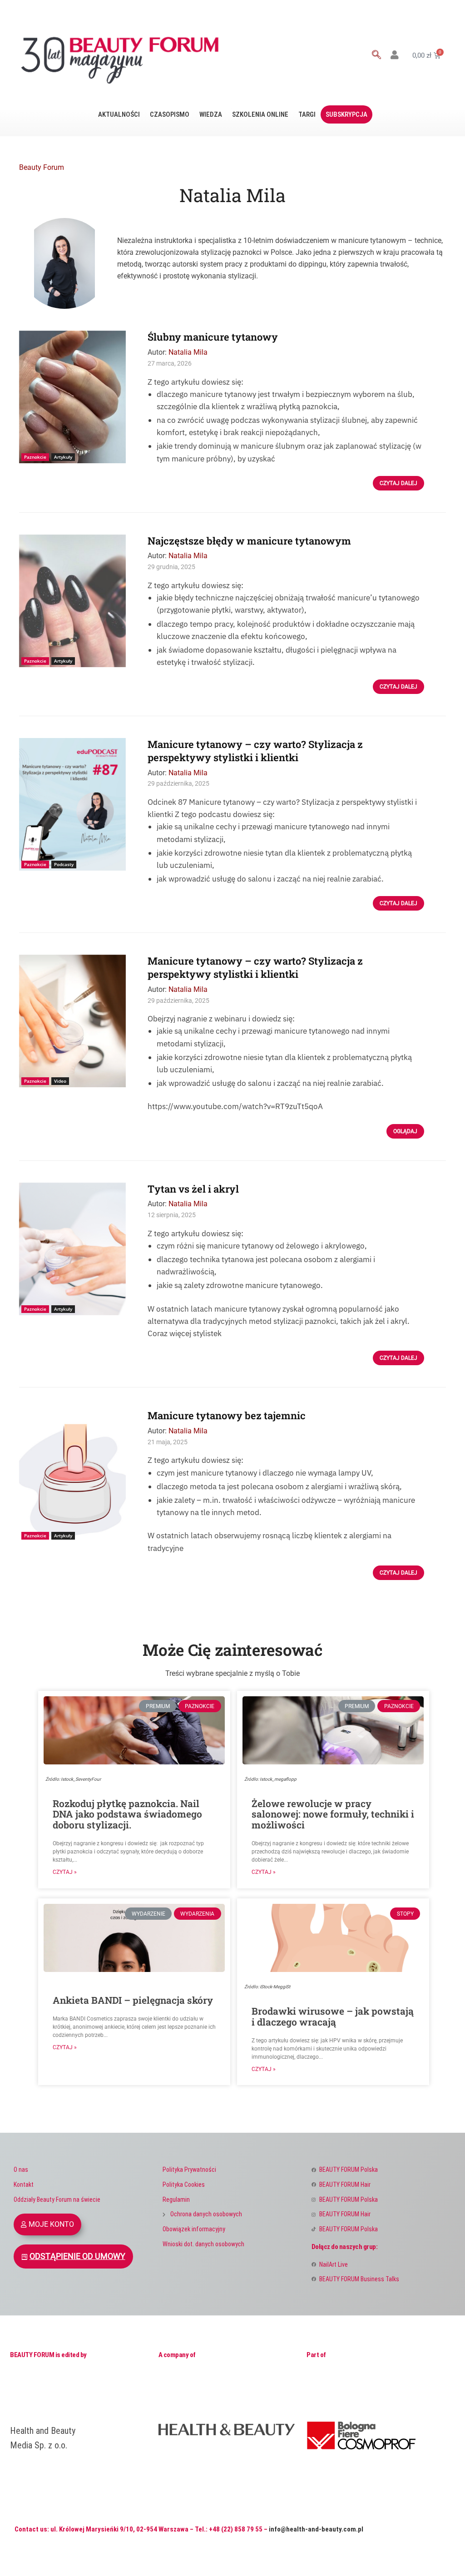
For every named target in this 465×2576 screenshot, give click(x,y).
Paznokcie (35, 457)
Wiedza (211, 114)
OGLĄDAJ (405, 1131)
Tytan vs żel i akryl (193, 1189)
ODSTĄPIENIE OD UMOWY (77, 2256)
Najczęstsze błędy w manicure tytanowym (249, 541)
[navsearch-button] (376, 55)
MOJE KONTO (51, 2224)
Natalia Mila (188, 352)
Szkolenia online (260, 114)
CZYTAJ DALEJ (398, 483)
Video (60, 1081)
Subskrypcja (346, 114)
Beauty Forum (42, 167)
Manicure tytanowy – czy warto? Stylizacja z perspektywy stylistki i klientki (255, 751)
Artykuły (63, 457)
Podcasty (64, 864)
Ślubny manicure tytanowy (213, 337)
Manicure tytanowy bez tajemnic (227, 1415)
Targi (307, 114)
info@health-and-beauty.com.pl (316, 2529)
